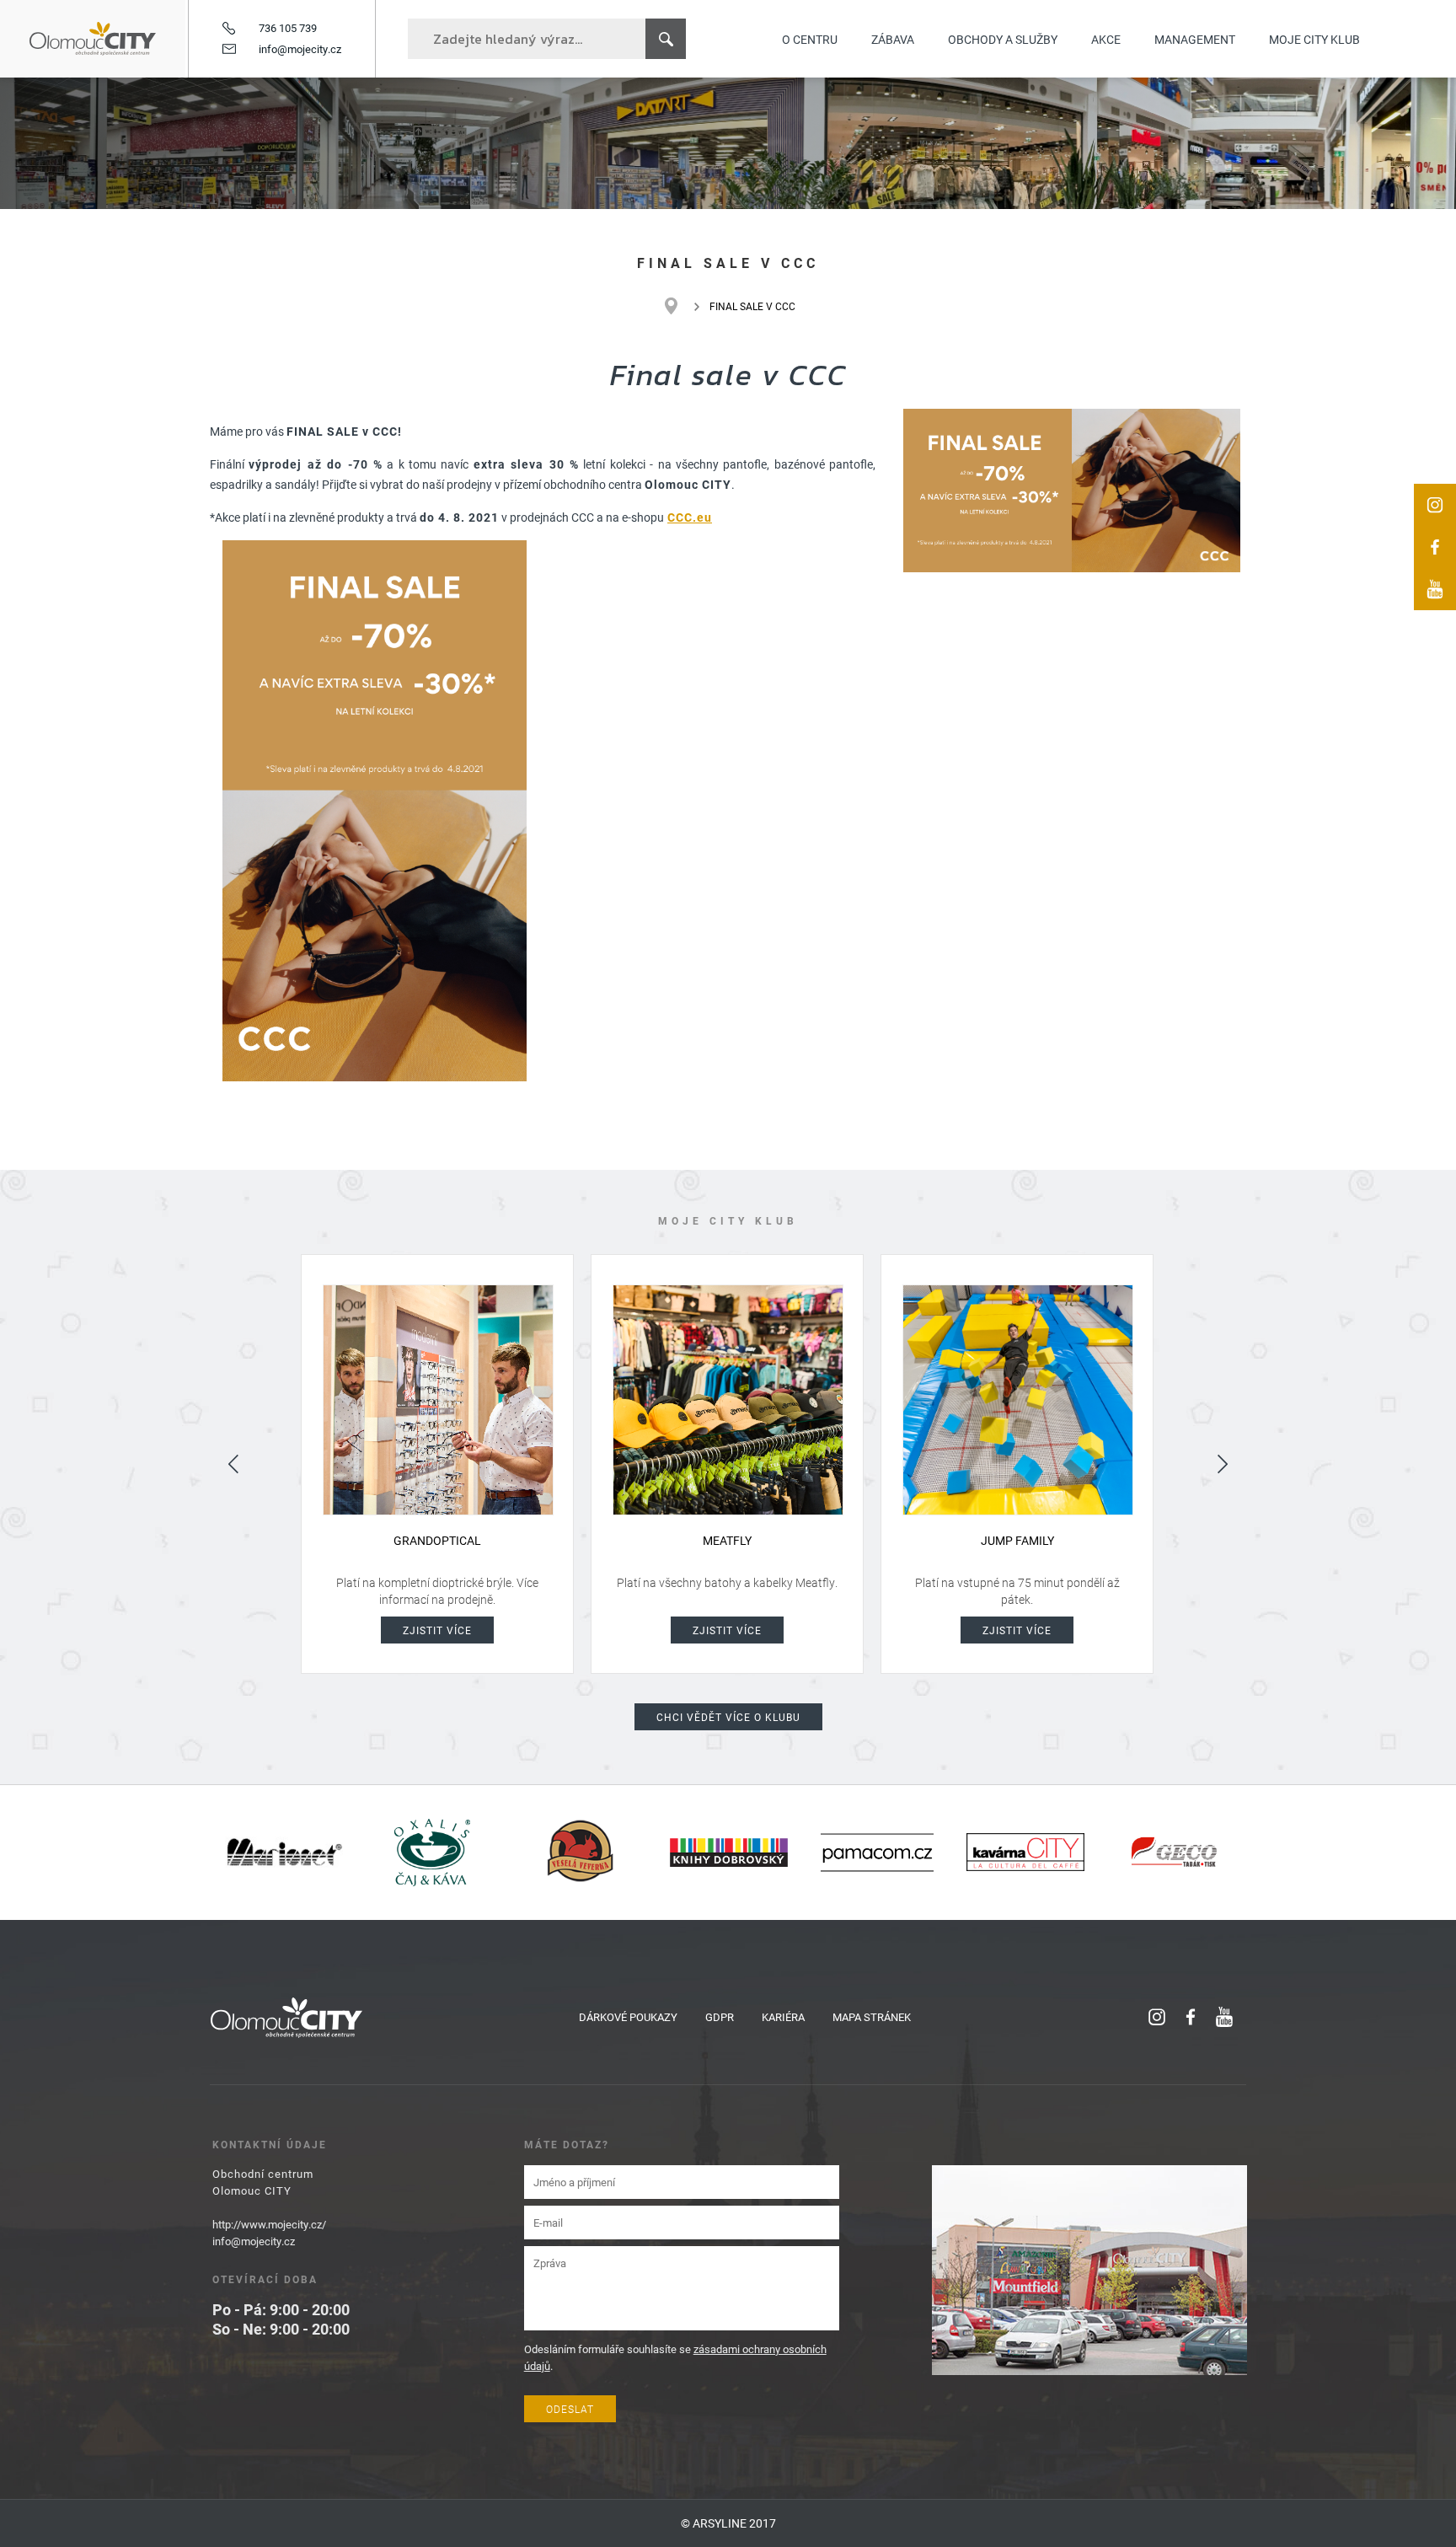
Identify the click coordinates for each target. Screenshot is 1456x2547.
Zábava (893, 39)
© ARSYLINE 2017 (728, 2523)
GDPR (720, 2017)
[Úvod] (680, 306)
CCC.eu (690, 517)
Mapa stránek (872, 2017)
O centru (810, 39)
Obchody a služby (1003, 39)
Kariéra (783, 2017)
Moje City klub (1314, 39)
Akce (1106, 39)
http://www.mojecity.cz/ (269, 2224)
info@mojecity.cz (300, 49)
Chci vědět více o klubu (728, 1717)
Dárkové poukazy (628, 2017)
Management (1195, 39)
